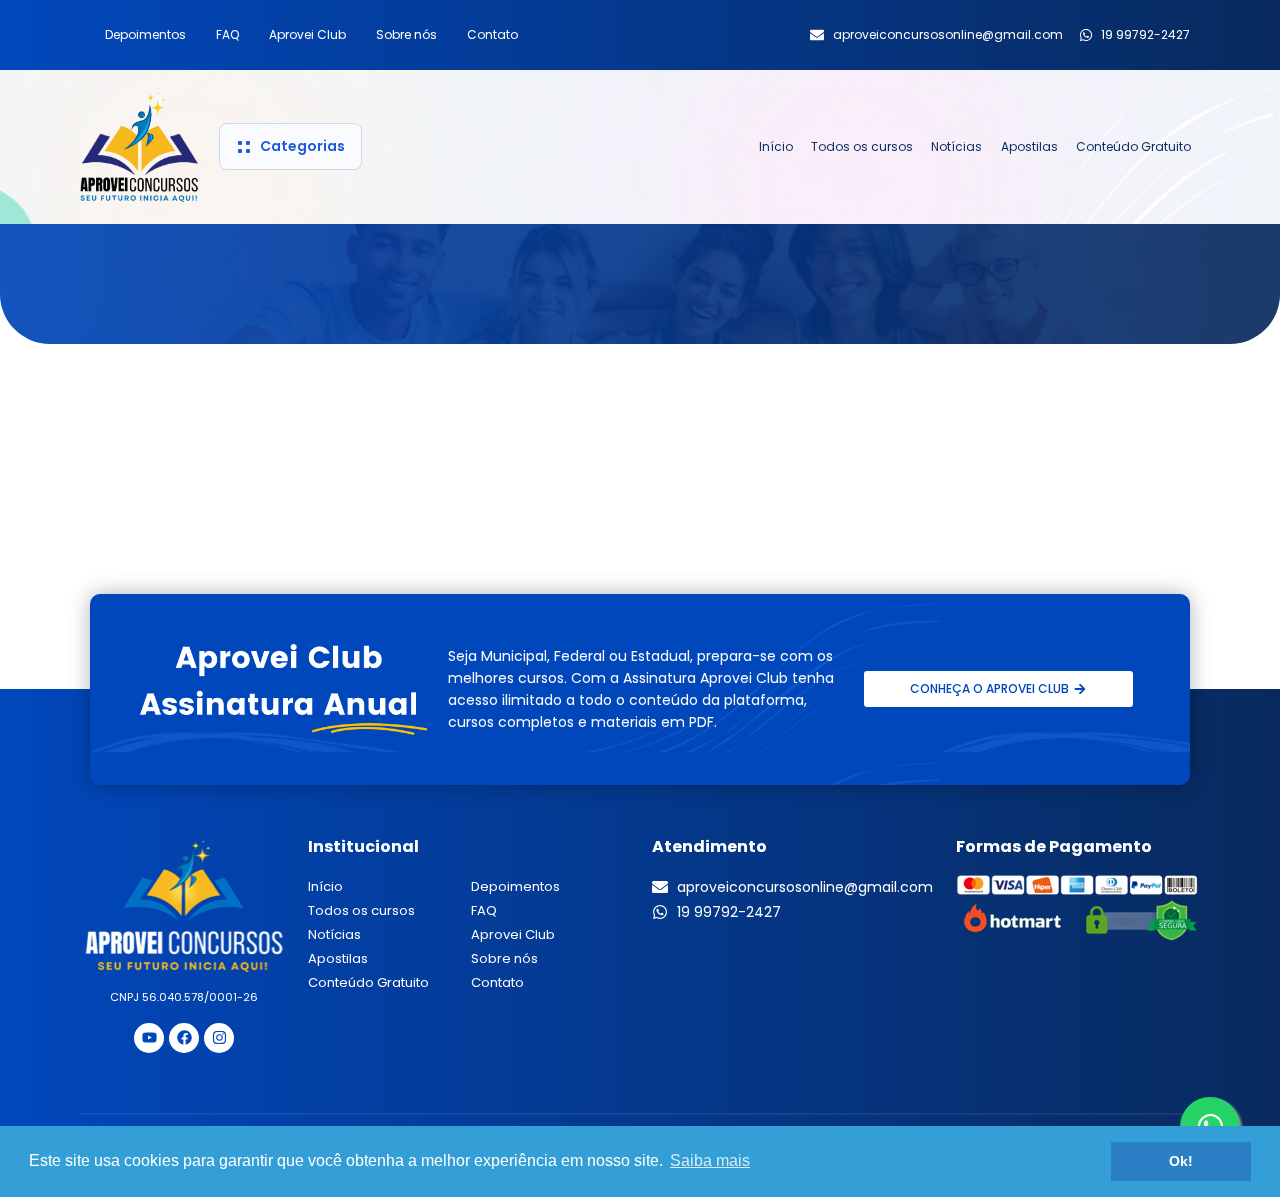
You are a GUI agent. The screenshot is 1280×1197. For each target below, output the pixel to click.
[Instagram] (219, 1038)
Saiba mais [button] (710, 1160)
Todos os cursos (862, 146)
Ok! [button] (1181, 1161)
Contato (492, 34)
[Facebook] (184, 1038)
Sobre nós (406, 34)
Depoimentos (145, 34)
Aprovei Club (307, 34)
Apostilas (1029, 146)
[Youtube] (149, 1038)
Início (776, 146)
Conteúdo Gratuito (1133, 146)
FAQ (227, 34)
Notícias (956, 146)
